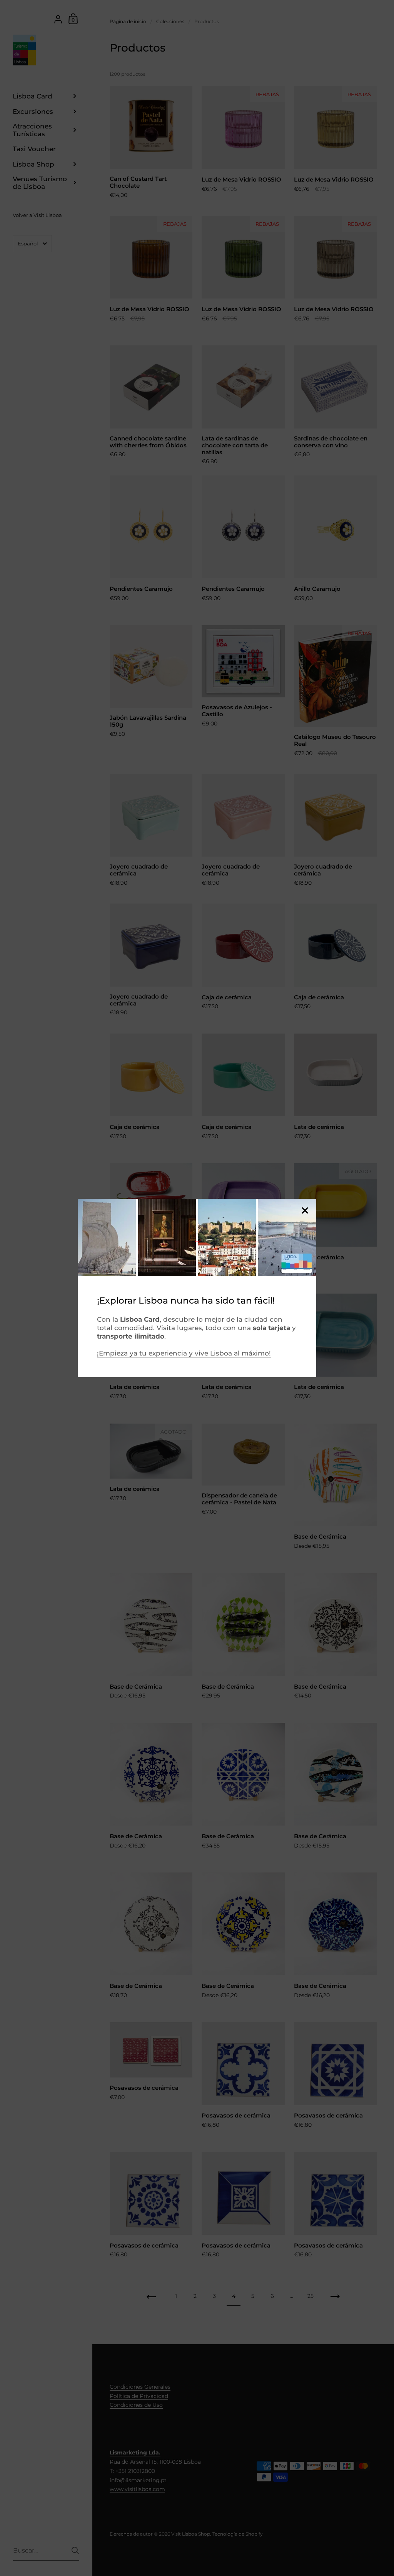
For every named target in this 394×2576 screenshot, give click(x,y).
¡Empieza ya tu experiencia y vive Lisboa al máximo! (184, 1353)
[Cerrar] (305, 1211)
